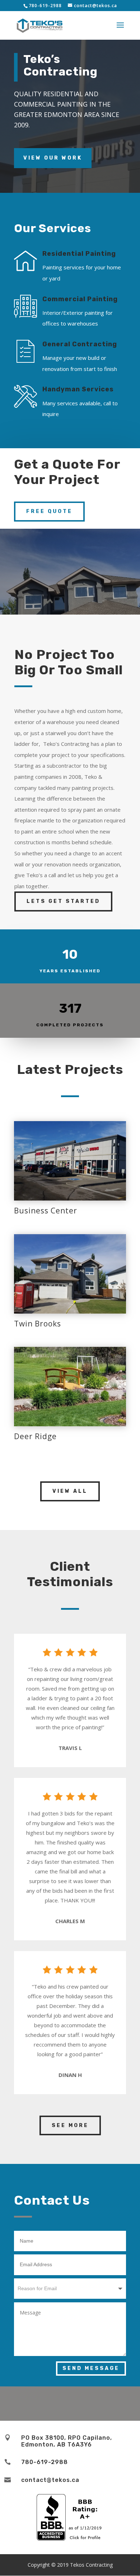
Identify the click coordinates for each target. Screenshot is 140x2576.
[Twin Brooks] (70, 1274)
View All (70, 1491)
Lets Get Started (63, 901)
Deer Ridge (35, 1436)
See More (70, 2125)
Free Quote (49, 511)
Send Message (91, 2368)
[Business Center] (70, 1161)
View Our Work (53, 158)
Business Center (46, 1211)
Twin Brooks (38, 1324)
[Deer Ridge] (70, 1387)
